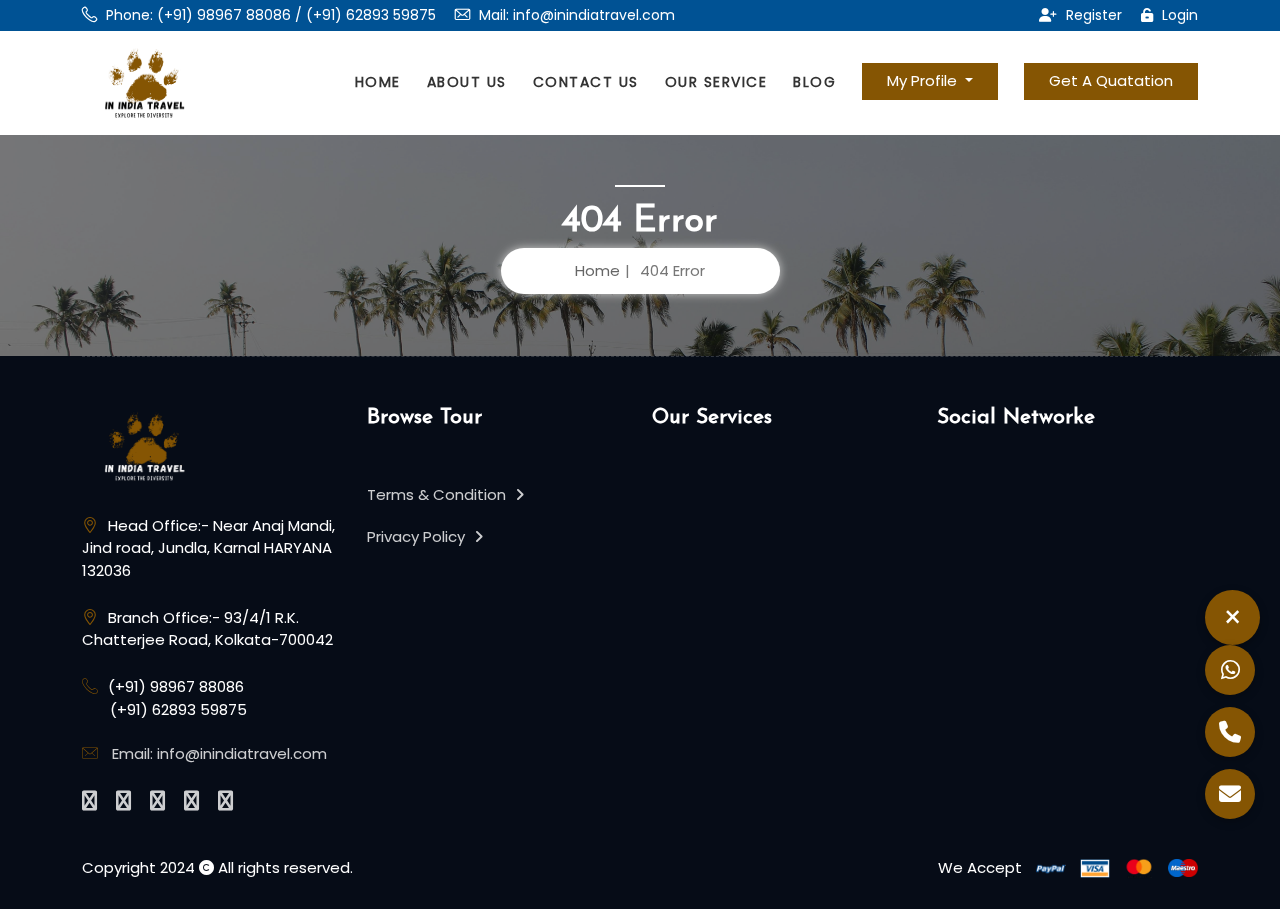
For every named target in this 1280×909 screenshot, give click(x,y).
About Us (467, 82)
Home (378, 82)
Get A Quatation (1111, 80)
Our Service (716, 82)
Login (1178, 15)
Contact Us (586, 82)
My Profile (924, 80)
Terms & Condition (438, 494)
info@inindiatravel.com (594, 15)
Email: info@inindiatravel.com (219, 753)
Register (1092, 15)
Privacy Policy (418, 536)
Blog (814, 82)
